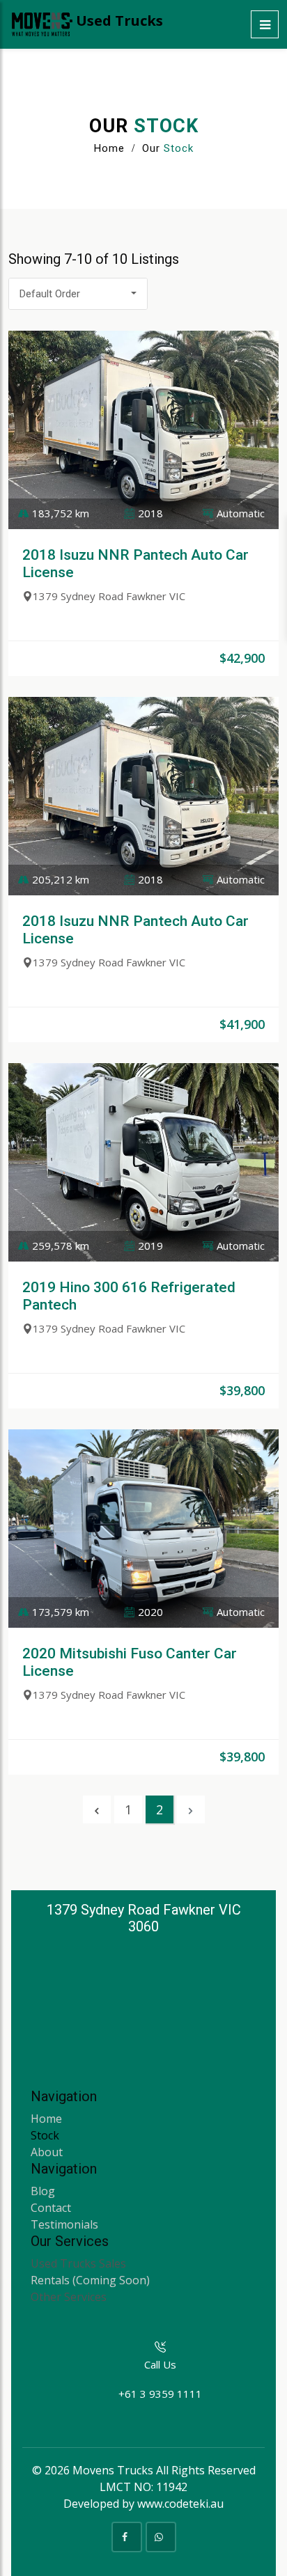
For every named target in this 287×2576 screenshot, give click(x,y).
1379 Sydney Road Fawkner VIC (109, 596)
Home (109, 148)
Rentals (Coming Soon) (90, 2280)
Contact (51, 2208)
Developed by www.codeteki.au (143, 2504)
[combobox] (78, 294)
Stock (45, 2135)
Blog (43, 2191)
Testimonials (64, 2224)
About (47, 2152)
